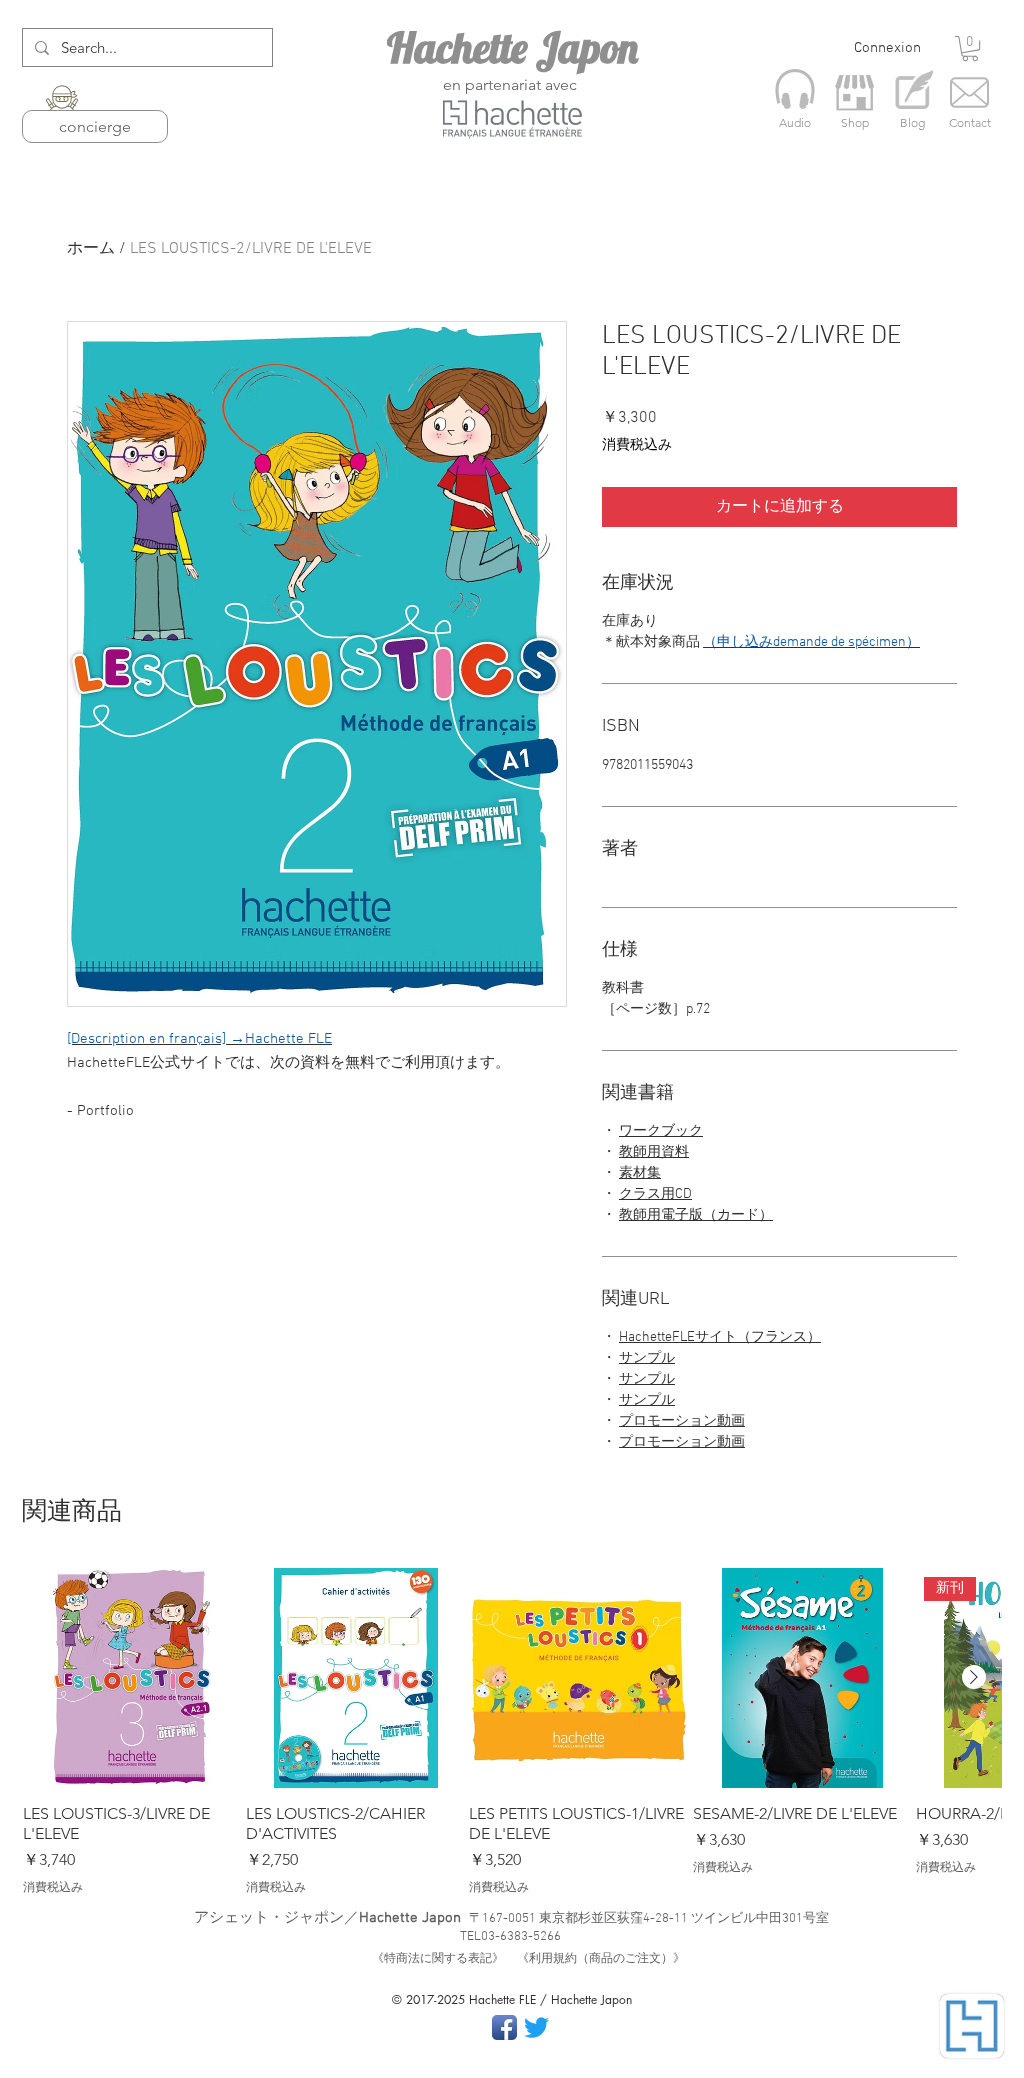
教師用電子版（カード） (696, 1215)
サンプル (647, 1358)
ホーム (91, 249)
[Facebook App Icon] (504, 2027)
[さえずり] (536, 2027)
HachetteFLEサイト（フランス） (720, 1337)
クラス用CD (655, 1194)
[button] (970, 48)
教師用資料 (654, 1152)
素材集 (640, 1173)
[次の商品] (974, 1677)
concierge (95, 126)
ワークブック (661, 1131)
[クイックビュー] (132, 1677)
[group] (512, 1732)
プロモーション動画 (682, 1421)
